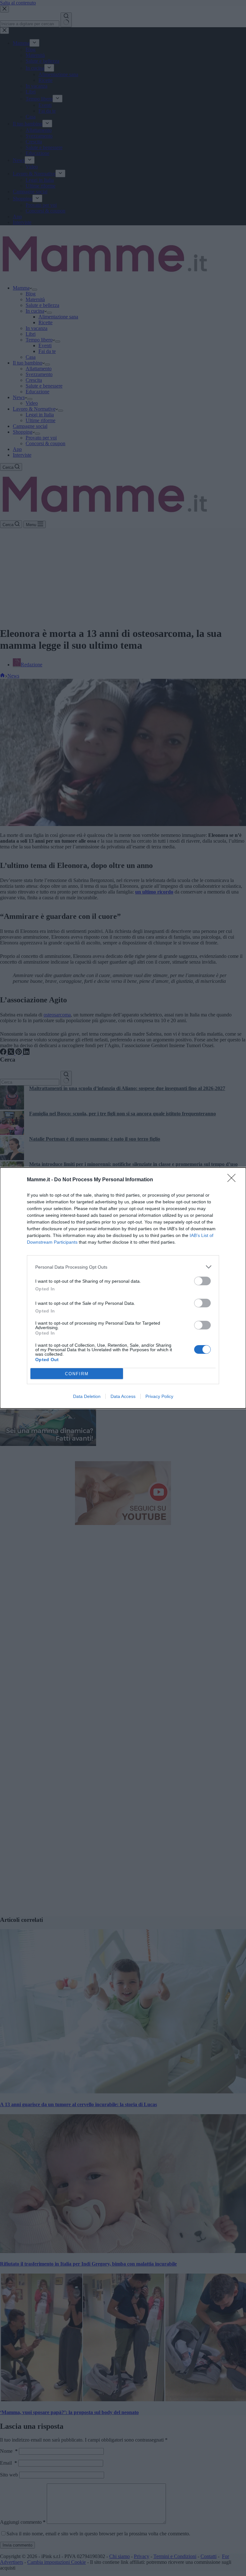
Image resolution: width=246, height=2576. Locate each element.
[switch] (202, 1281)
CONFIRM (77, 1374)
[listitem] (123, 1267)
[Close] (234, 1180)
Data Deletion (87, 1396)
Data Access (123, 1396)
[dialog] (123, 1288)
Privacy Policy (159, 1396)
